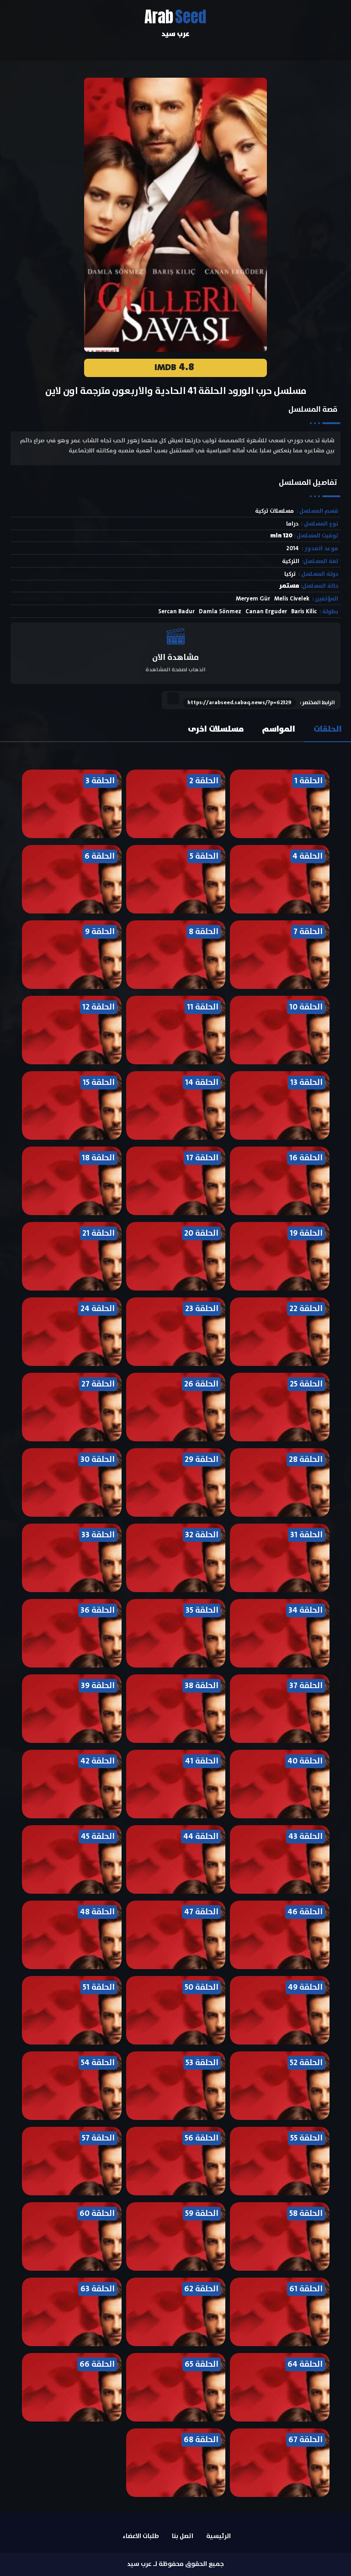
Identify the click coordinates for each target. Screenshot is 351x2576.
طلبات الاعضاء (141, 2536)
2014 (292, 549)
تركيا (290, 574)
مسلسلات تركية (274, 511)
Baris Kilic (304, 612)
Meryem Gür (253, 599)
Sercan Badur (176, 612)
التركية (291, 561)
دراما (292, 524)
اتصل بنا (183, 2536)
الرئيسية (218, 2536)
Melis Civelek (292, 599)
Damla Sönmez (220, 612)
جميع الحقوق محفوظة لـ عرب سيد (175, 2564)
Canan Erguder (266, 612)
